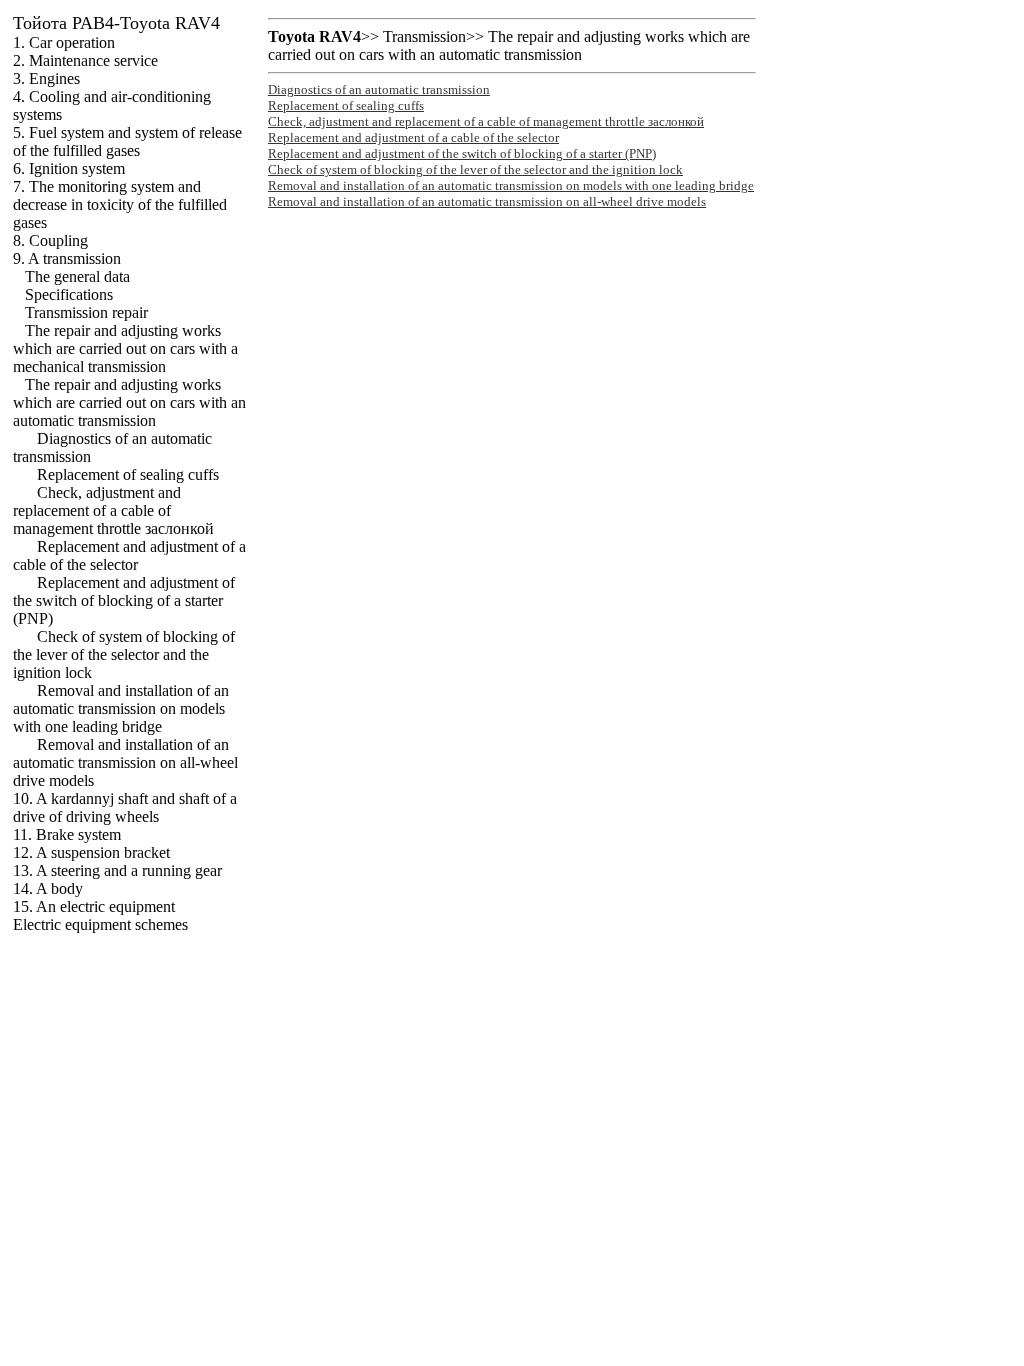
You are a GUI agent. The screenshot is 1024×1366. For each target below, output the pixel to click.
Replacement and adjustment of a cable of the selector (129, 555)
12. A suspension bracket (91, 852)
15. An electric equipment (94, 906)
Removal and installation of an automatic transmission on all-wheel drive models (125, 762)
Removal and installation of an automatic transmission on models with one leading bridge (121, 708)
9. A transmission (67, 258)
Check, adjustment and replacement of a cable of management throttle (113, 510)
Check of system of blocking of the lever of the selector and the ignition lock (124, 654)
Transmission (424, 36)
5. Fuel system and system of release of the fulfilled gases (127, 141)
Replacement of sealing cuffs (128, 474)
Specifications (69, 294)
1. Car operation (64, 42)
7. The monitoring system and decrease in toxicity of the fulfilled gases (120, 204)
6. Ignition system (69, 168)
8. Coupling (50, 240)
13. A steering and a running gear (117, 870)
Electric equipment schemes (100, 924)
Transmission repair (86, 312)
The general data (77, 276)
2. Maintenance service (85, 60)
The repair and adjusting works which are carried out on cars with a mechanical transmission (125, 348)
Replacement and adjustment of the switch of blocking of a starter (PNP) (124, 600)
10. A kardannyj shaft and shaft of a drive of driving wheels (125, 807)
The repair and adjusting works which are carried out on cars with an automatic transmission (129, 402)
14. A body (48, 888)
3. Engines (46, 78)
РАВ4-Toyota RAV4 (116, 23)
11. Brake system (67, 834)
